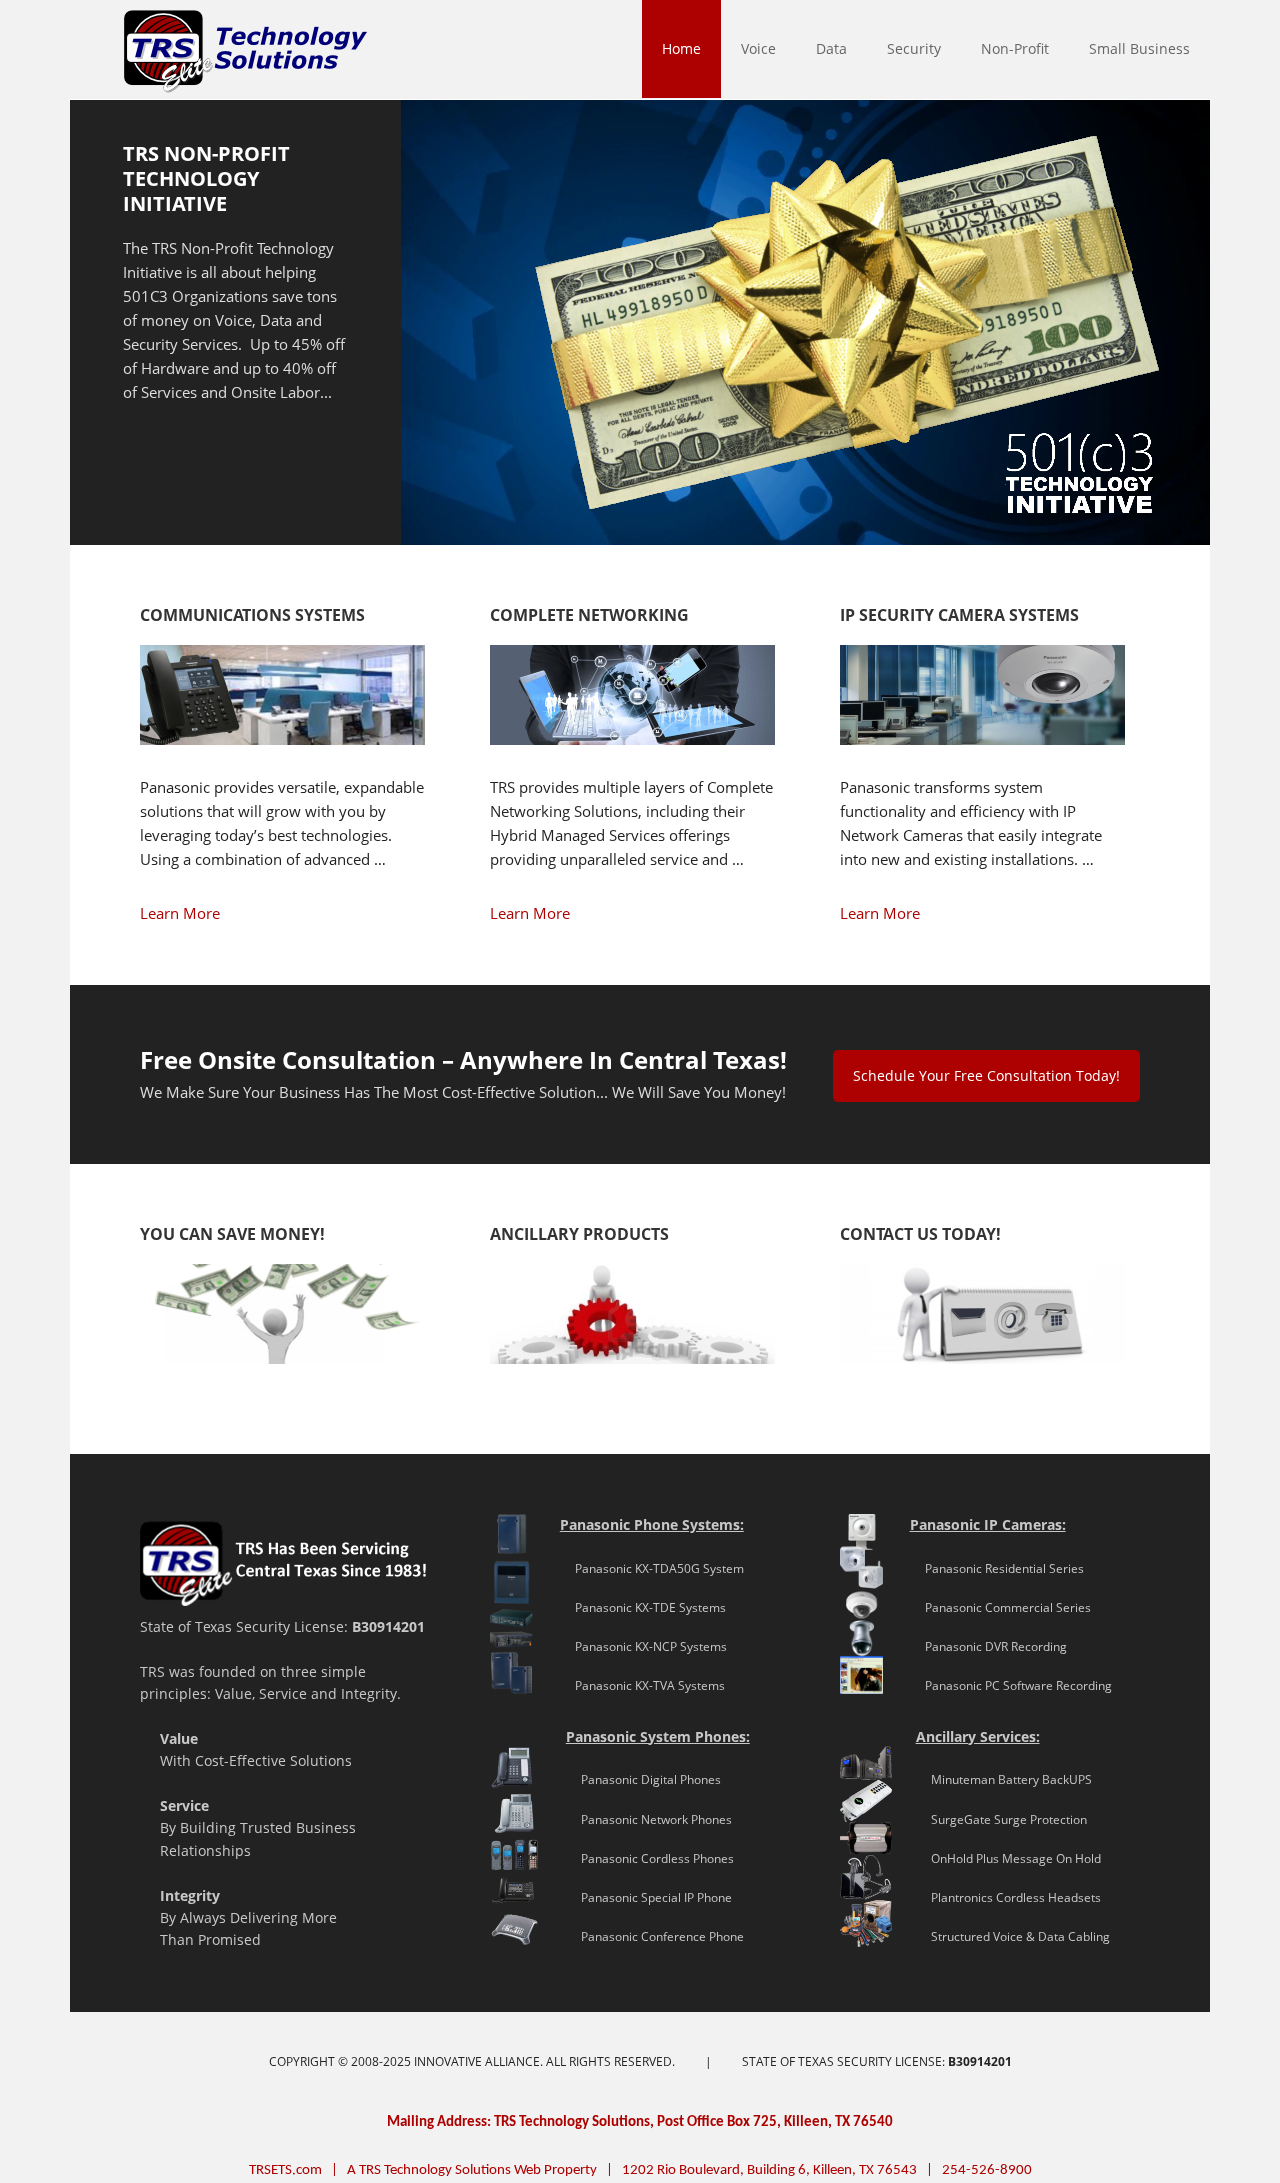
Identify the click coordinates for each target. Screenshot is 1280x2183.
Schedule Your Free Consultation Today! (986, 1075)
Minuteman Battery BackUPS (1004, 1779)
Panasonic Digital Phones (643, 1779)
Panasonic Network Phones (649, 1819)
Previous (70, 327)
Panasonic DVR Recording (988, 1646)
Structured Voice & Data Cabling (1013, 1936)
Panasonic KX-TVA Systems (642, 1685)
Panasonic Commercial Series (1000, 1607)
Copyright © (310, 2061)
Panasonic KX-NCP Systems (643, 1646)
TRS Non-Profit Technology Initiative (206, 178)
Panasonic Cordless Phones (650, 1858)
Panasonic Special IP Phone (649, 1897)
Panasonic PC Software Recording (1011, 1685)
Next (1210, 327)
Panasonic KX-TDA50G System (652, 1568)
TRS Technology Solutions (79, 50)
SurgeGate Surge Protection (1001, 1819)
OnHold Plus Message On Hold (1008, 1858)
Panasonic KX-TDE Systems (643, 1607)
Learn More (180, 913)
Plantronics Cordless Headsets (1008, 1897)
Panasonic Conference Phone (655, 1936)
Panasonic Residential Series (997, 1568)
